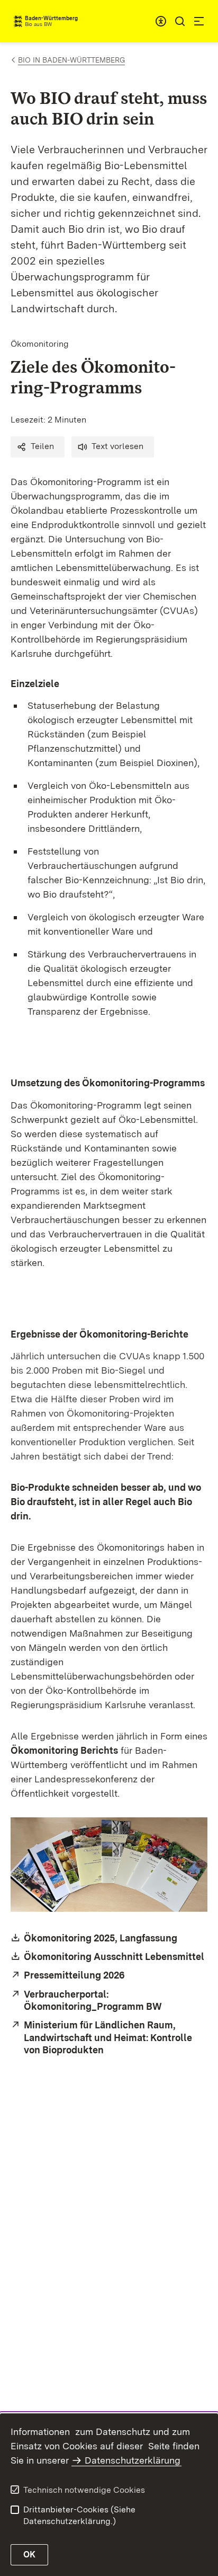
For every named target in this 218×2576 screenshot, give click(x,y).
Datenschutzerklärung (133, 2460)
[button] (38, 447)
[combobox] (161, 21)
